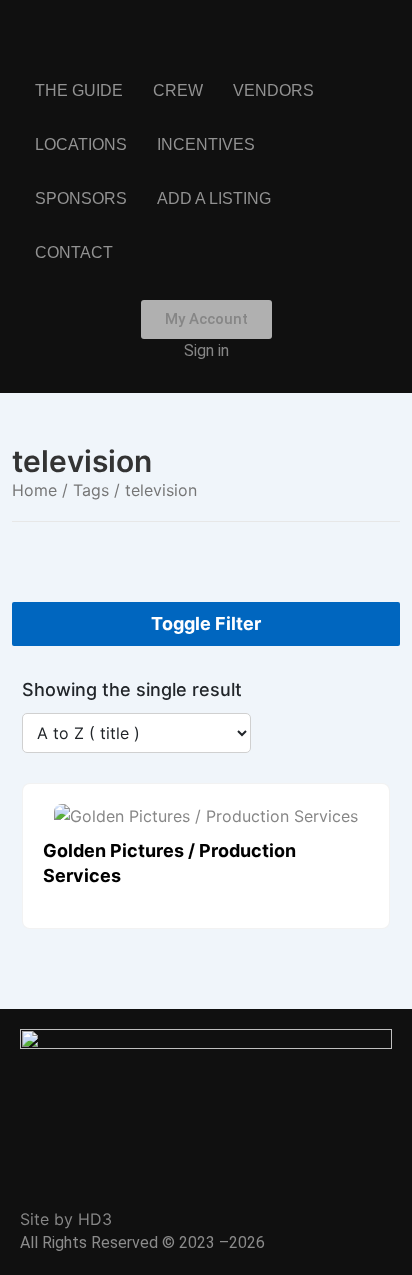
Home (34, 490)
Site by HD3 (66, 1219)
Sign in (206, 350)
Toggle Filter (206, 623)
